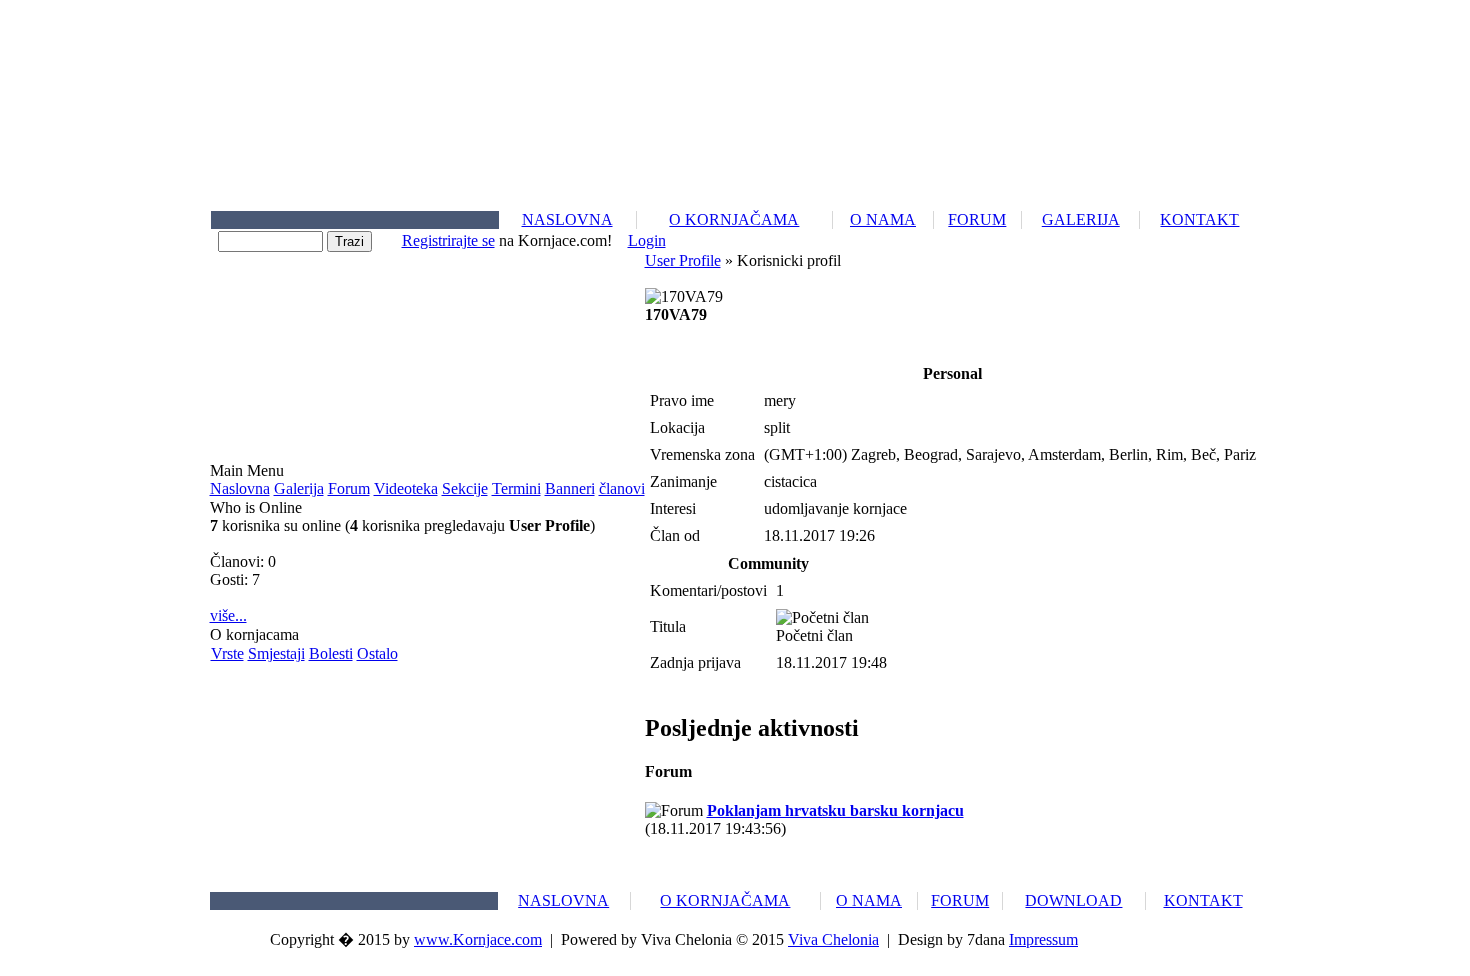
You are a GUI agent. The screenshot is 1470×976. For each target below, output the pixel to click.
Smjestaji (276, 653)
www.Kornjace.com (478, 939)
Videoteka (406, 488)
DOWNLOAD (1073, 900)
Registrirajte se (448, 240)
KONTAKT (1199, 219)
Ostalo (377, 653)
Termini (516, 488)
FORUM (977, 219)
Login (647, 240)
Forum (349, 488)
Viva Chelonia (833, 939)
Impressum (1043, 939)
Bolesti (331, 653)
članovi (622, 488)
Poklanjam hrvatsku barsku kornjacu (835, 810)
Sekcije (465, 488)
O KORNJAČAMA (734, 219)
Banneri (570, 488)
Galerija (299, 488)
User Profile (683, 260)
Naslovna (240, 488)
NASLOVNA (567, 219)
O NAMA (883, 219)
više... (228, 615)
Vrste (227, 653)
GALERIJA (1081, 219)
